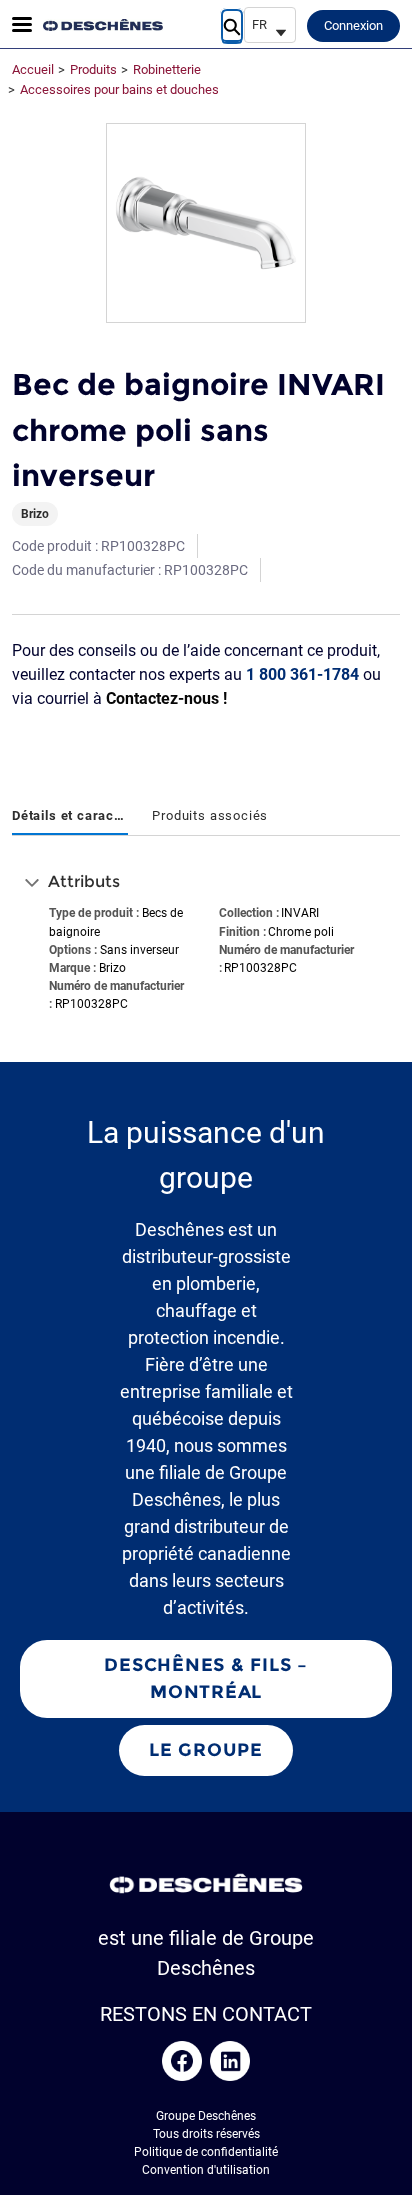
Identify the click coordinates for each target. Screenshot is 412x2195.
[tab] (70, 817)
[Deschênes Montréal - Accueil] (103, 25)
